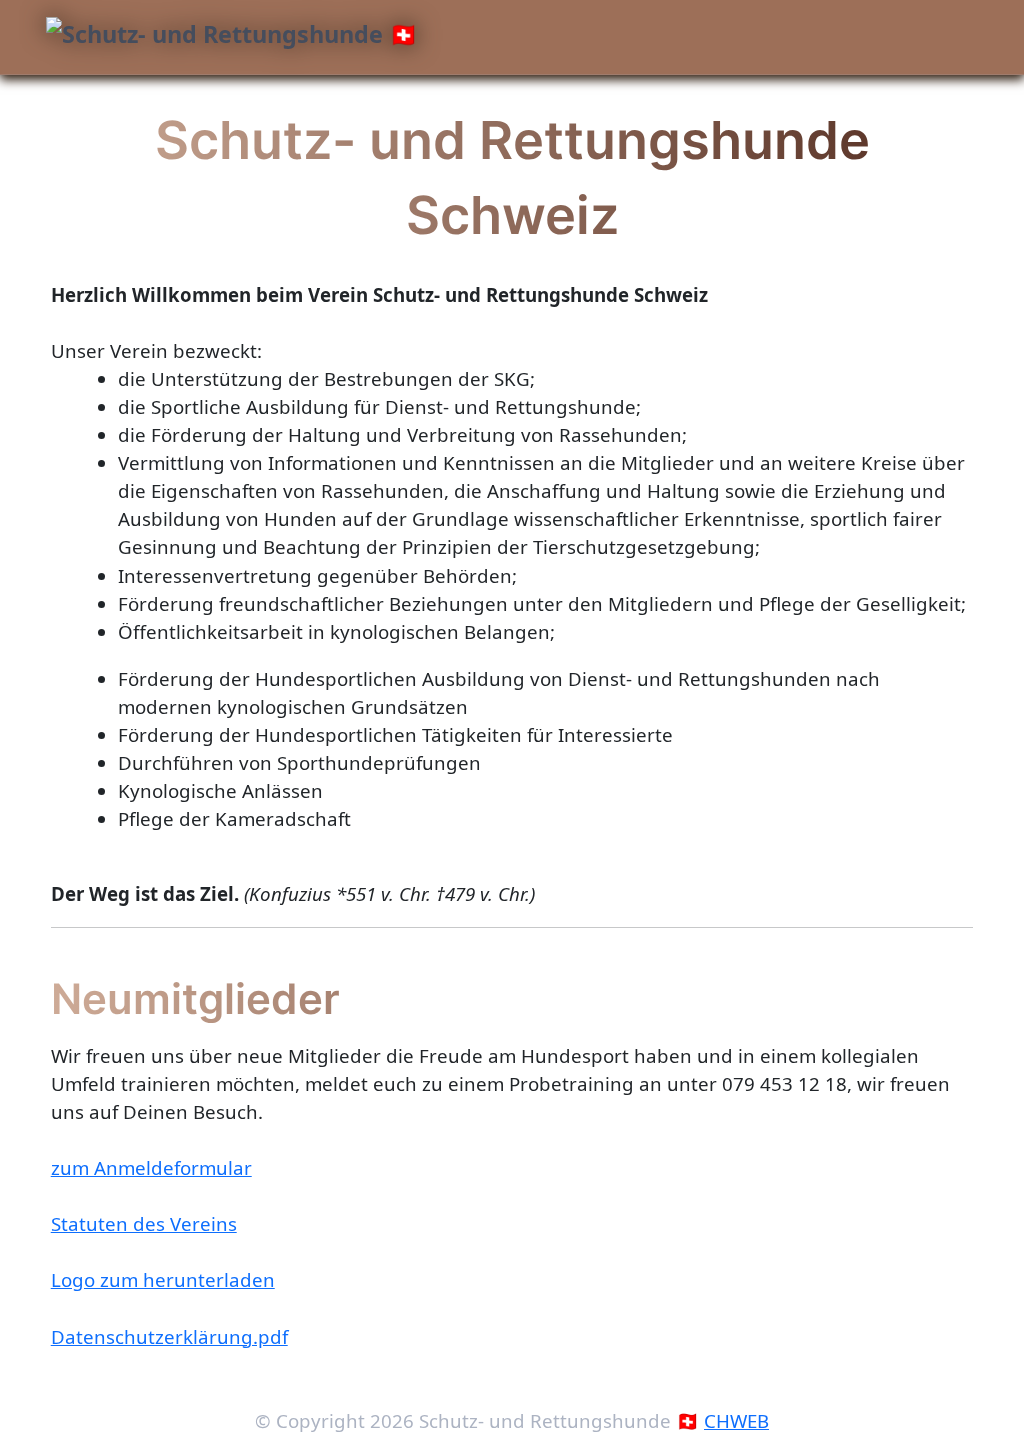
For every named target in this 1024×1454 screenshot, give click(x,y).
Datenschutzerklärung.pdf (169, 1336)
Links (748, 110)
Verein (125, 110)
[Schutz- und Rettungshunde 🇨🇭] (232, 36)
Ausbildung (406, 110)
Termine (301, 110)
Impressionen (645, 110)
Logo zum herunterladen (163, 1279)
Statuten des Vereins (144, 1223)
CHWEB (736, 1420)
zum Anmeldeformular (151, 1167)
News (215, 110)
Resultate (526, 110)
